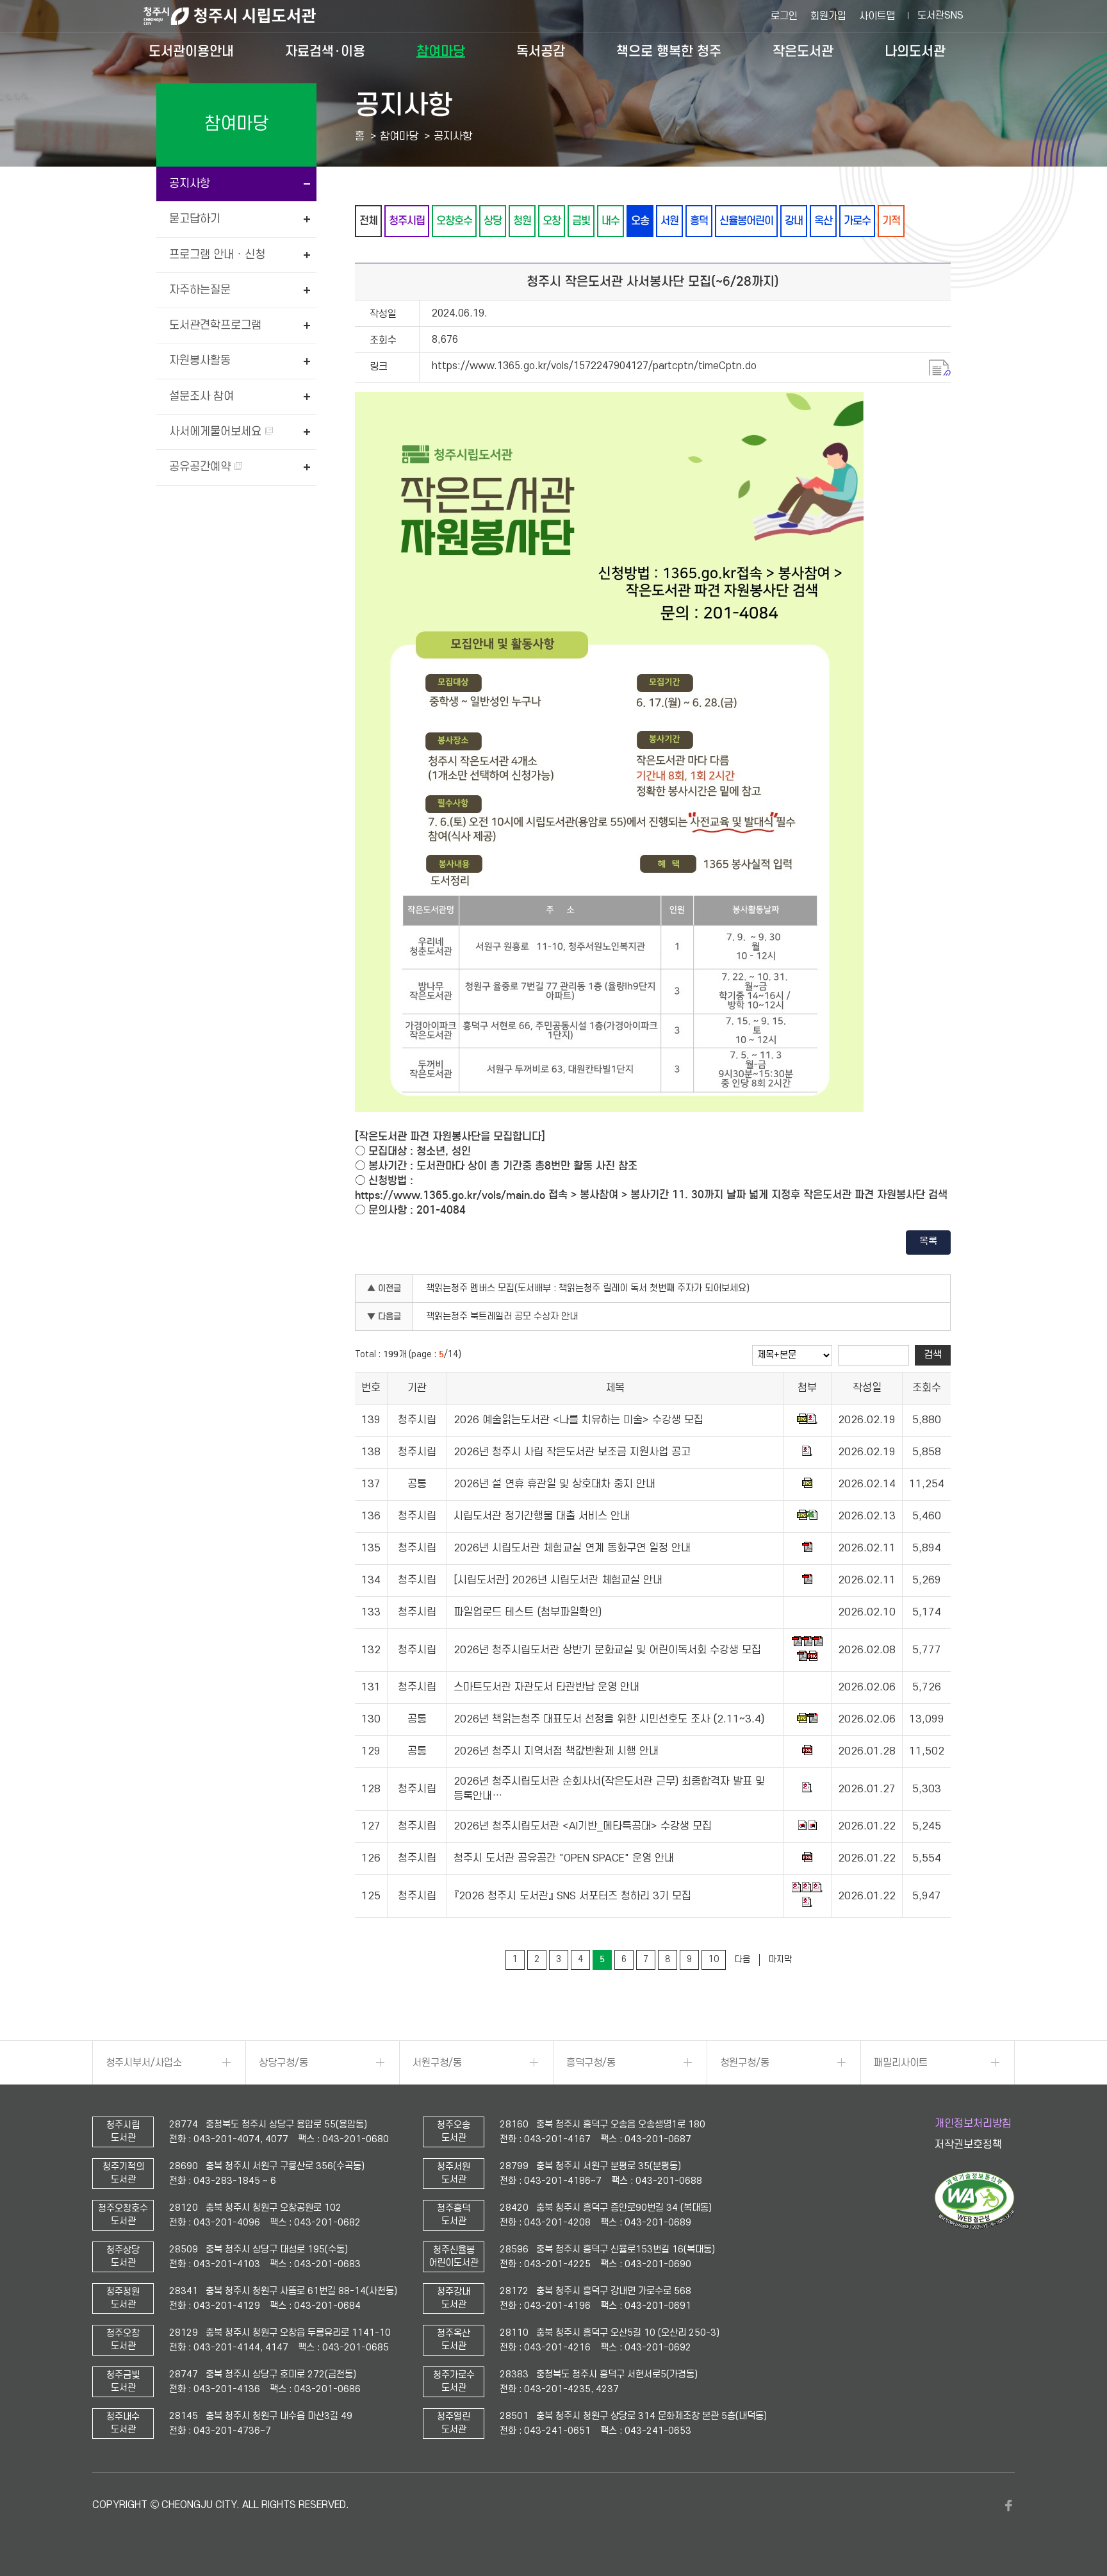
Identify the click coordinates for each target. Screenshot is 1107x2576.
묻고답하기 (195, 219)
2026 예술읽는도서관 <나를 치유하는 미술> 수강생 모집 (578, 1421)
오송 (640, 221)
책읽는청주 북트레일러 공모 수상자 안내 (502, 1317)
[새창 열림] (975, 2226)
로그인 (784, 16)
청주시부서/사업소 (144, 2063)
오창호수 (454, 221)
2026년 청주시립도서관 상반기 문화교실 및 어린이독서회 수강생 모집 (607, 1650)
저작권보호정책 (968, 2145)
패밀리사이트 (901, 2063)
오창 (552, 221)
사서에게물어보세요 (217, 432)
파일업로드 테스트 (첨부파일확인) (528, 1613)
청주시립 (407, 221)
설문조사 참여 (201, 396)
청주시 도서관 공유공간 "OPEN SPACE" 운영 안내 (564, 1859)
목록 (928, 1241)
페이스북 (1008, 2506)
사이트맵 (877, 16)
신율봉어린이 (746, 221)
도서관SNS (940, 15)
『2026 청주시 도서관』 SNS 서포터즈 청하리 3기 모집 (572, 1896)
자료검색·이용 (325, 51)
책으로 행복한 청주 (669, 51)
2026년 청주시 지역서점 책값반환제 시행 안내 (556, 1752)
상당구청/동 (283, 2063)
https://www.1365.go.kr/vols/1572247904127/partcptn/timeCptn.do (594, 366)
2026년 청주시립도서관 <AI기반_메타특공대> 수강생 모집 (583, 1827)
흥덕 (699, 221)
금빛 (581, 221)
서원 (669, 221)
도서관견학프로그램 (215, 325)
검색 (933, 1355)
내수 (611, 221)
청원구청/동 (745, 2063)
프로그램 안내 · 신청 (217, 255)
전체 (368, 221)
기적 (891, 221)
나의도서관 (915, 51)
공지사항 (190, 184)
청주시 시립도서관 (240, 16)
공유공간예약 (201, 467)
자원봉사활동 (200, 360)
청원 (522, 221)
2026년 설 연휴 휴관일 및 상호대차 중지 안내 (554, 1485)
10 (714, 1959)
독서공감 (541, 51)
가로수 (857, 221)
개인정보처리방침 (973, 2124)
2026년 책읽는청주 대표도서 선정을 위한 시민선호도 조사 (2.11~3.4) (609, 1720)
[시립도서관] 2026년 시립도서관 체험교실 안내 (558, 1581)
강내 (794, 221)
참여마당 (441, 51)
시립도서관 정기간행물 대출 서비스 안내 (542, 1517)
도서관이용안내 (191, 51)
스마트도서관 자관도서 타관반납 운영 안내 (546, 1688)
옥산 (823, 221)
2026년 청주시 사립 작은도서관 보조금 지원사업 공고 (572, 1453)
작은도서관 (803, 51)
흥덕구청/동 (591, 2063)
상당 (493, 221)
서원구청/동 (437, 2063)
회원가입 (828, 16)
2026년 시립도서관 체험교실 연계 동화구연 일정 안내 (572, 1549)
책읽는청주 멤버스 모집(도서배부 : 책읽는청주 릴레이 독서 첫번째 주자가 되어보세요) (588, 1288)
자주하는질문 (200, 290)
